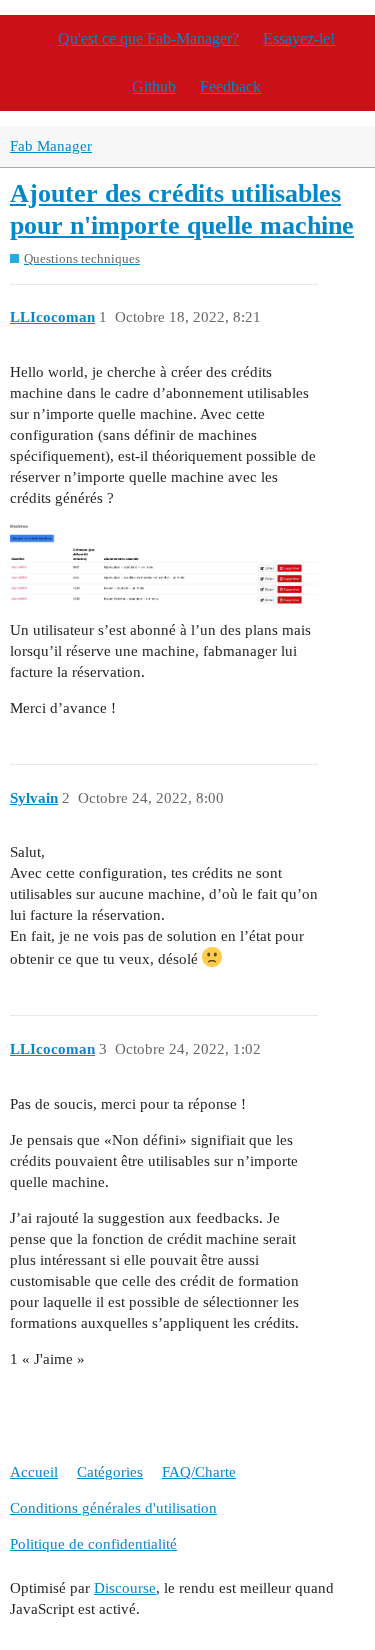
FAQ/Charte (199, 1472)
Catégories (110, 1472)
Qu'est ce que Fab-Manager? (148, 38)
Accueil (34, 1472)
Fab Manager (51, 146)
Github (154, 86)
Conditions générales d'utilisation (113, 1508)
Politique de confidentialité (93, 1544)
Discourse (125, 1588)
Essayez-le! (299, 38)
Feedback (230, 86)
